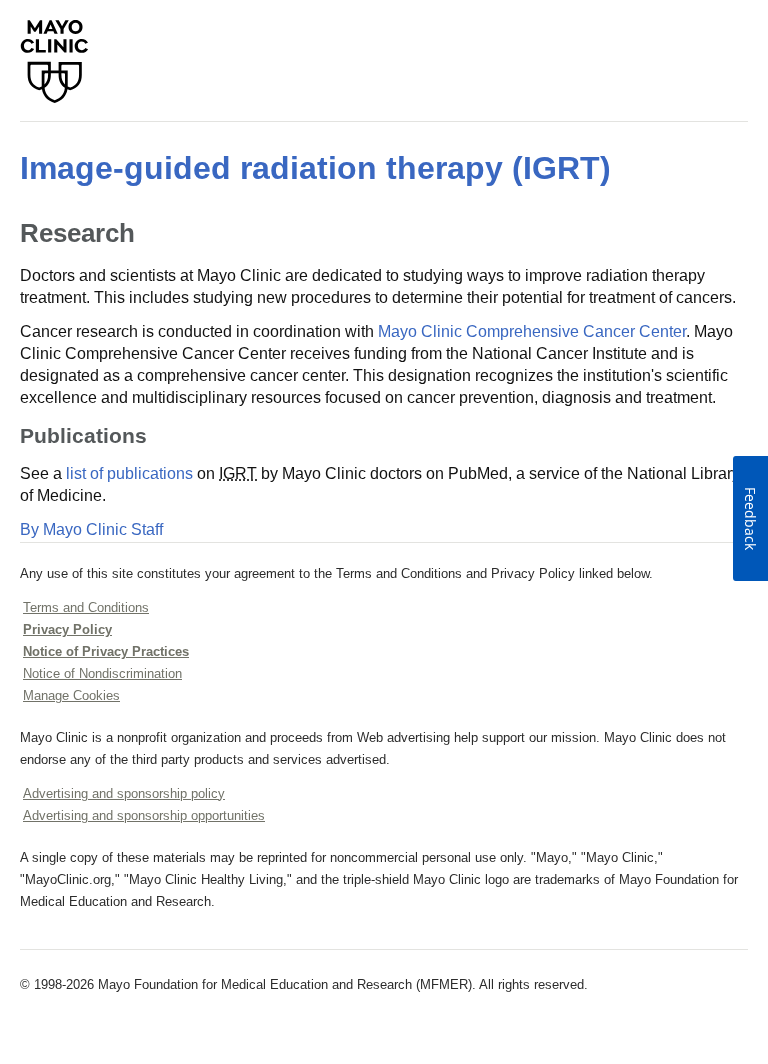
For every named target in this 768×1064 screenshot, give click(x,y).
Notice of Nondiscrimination (102, 673)
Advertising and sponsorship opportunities (144, 815)
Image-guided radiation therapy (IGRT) (315, 168)
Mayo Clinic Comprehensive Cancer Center (532, 331)
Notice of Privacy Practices (106, 651)
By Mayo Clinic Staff (91, 529)
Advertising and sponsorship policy (124, 793)
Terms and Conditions (86, 607)
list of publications (129, 473)
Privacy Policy (67, 629)
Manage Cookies (71, 695)
